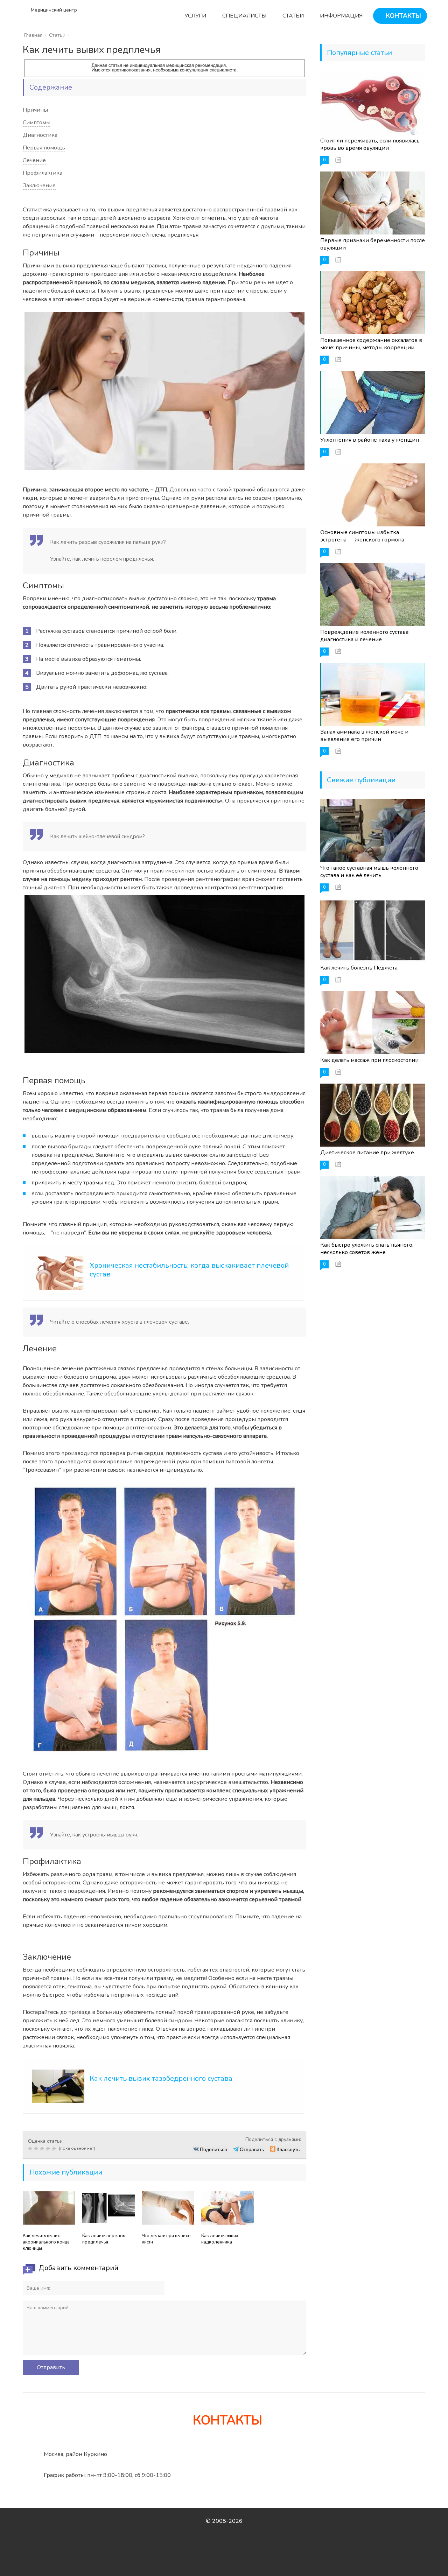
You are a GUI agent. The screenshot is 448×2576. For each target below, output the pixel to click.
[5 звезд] (55, 2149)
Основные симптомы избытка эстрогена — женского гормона (362, 536)
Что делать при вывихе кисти (166, 2239)
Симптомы (37, 122)
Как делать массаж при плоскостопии (369, 1060)
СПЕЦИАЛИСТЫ (244, 16)
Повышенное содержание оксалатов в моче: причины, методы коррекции (371, 344)
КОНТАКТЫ (402, 16)
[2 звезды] (37, 2149)
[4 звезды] (49, 2149)
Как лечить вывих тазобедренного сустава (161, 2078)
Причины (35, 110)
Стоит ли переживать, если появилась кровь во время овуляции (370, 144)
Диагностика (40, 135)
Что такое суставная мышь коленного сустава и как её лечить (369, 872)
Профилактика (43, 173)
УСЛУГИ (195, 16)
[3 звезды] (43, 2149)
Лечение (34, 160)
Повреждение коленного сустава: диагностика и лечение (365, 636)
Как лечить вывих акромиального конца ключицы (46, 2242)
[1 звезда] (31, 2149)
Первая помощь (44, 148)
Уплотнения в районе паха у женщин (370, 440)
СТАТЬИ (292, 16)
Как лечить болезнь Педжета (359, 968)
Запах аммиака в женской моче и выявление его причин (364, 736)
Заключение (39, 185)
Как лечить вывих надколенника (220, 2239)
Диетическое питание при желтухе (367, 1153)
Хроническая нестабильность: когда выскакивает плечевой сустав (189, 1270)
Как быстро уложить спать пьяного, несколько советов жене (367, 1249)
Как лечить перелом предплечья (104, 2239)
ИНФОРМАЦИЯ (341, 16)
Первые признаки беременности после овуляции (373, 244)
